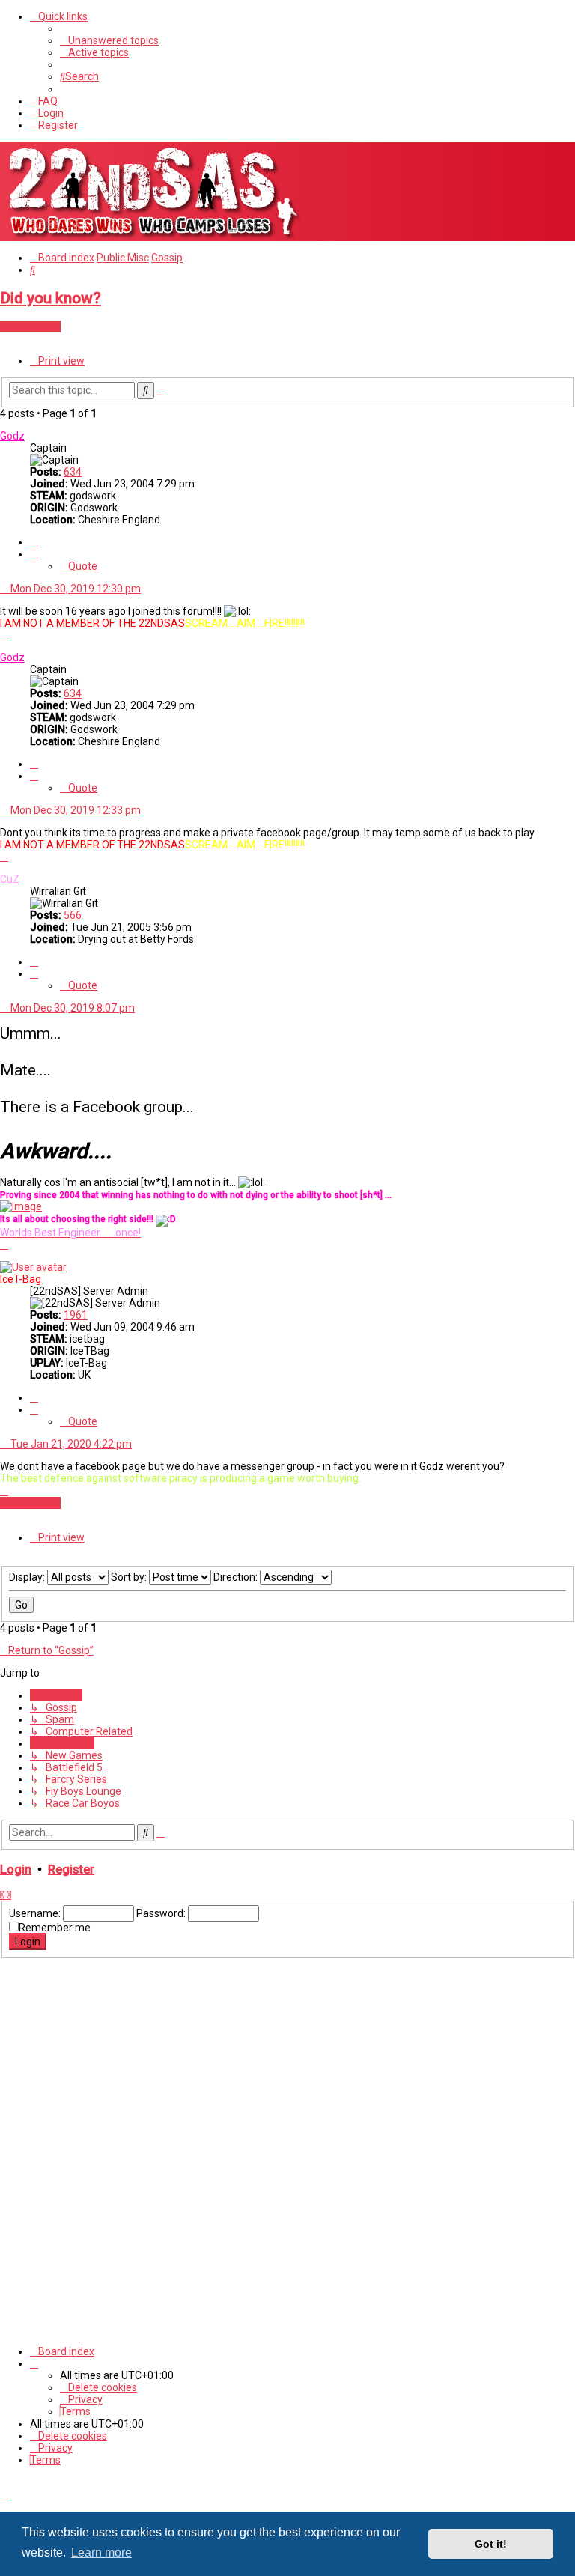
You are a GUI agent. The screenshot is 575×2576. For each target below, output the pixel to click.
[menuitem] (109, 40)
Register (71, 1869)
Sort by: (130, 1577)
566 (73, 915)
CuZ (10, 879)
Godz (12, 436)
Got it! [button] (491, 2544)
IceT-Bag (21, 1279)
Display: (28, 1577)
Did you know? (51, 298)
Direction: (237, 1577)
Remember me (55, 1928)
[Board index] (153, 235)
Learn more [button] (101, 2552)
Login (16, 1869)
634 (73, 472)
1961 (76, 1315)
